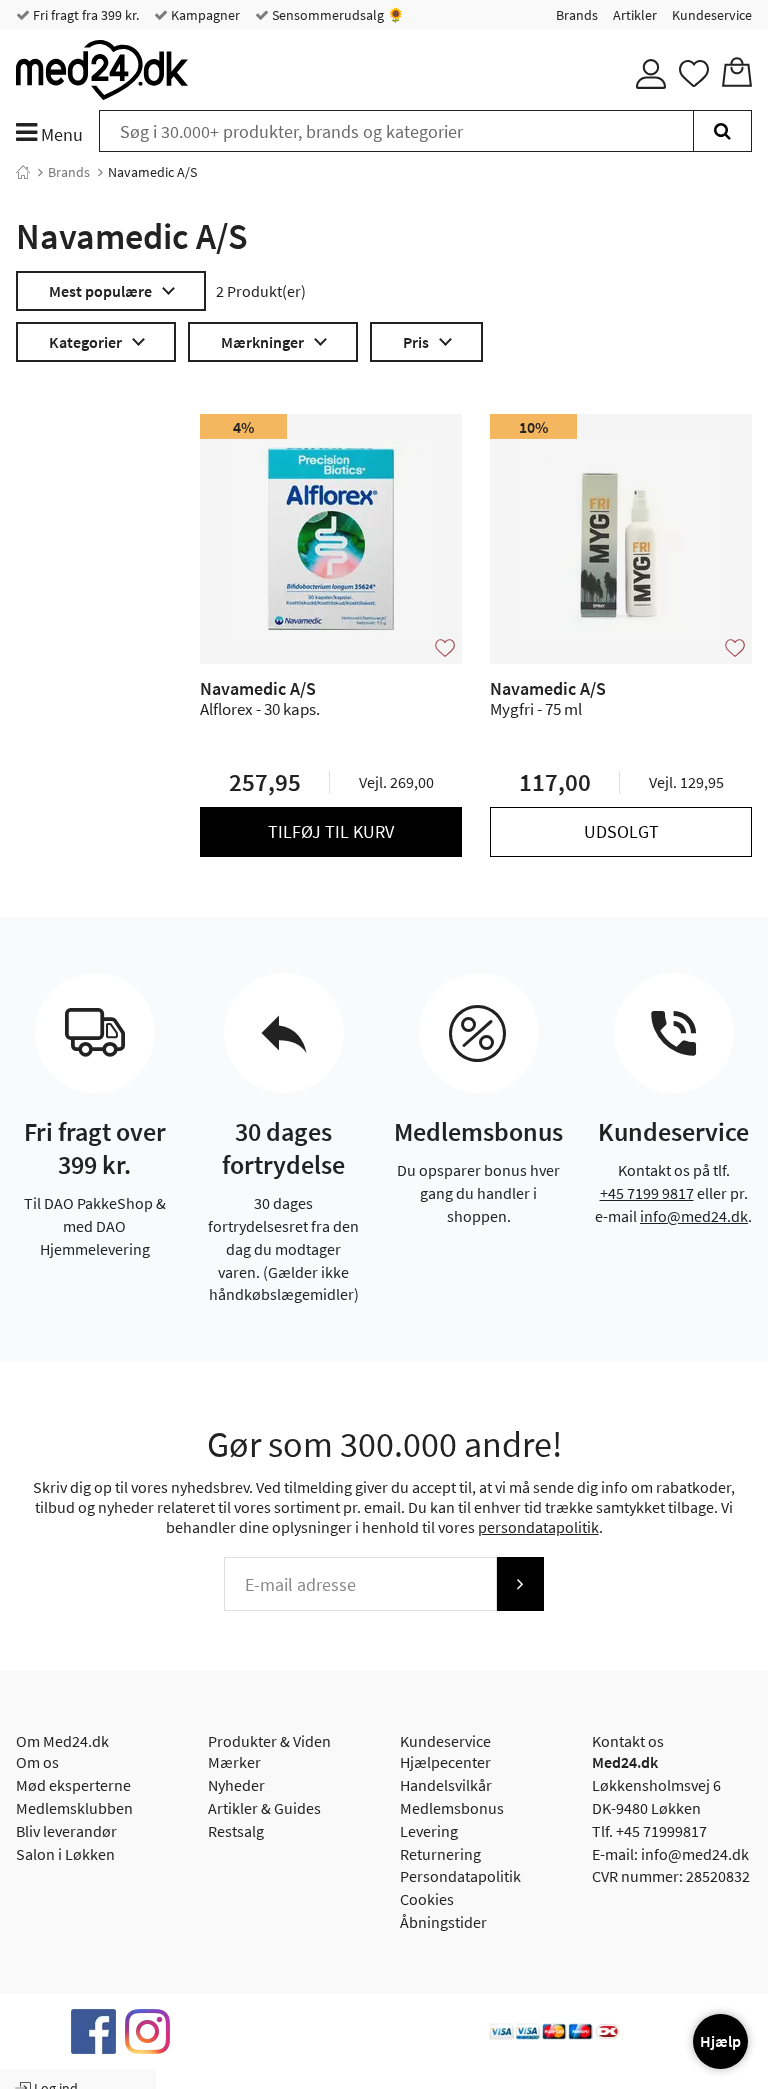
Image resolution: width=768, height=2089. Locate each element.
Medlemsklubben (74, 1808)
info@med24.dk (694, 1216)
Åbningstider (443, 1922)
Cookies (427, 1899)
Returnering (440, 1854)
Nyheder (236, 1785)
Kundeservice (712, 15)
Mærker (234, 1762)
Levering (429, 1831)
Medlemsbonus (452, 1808)
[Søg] (722, 131)
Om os (37, 1762)
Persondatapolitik (460, 1876)
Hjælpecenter (445, 1762)
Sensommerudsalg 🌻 (336, 15)
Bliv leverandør (66, 1831)
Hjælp (720, 2041)
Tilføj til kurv (331, 831)
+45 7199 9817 (647, 1193)
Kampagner (204, 15)
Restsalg (236, 1831)
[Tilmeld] (520, 1584)
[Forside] (23, 172)
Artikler (635, 15)
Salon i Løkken (65, 1854)
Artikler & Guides (264, 1808)
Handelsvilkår (446, 1785)
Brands (577, 15)
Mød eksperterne (73, 1785)
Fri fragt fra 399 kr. (84, 15)
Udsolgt (621, 831)
